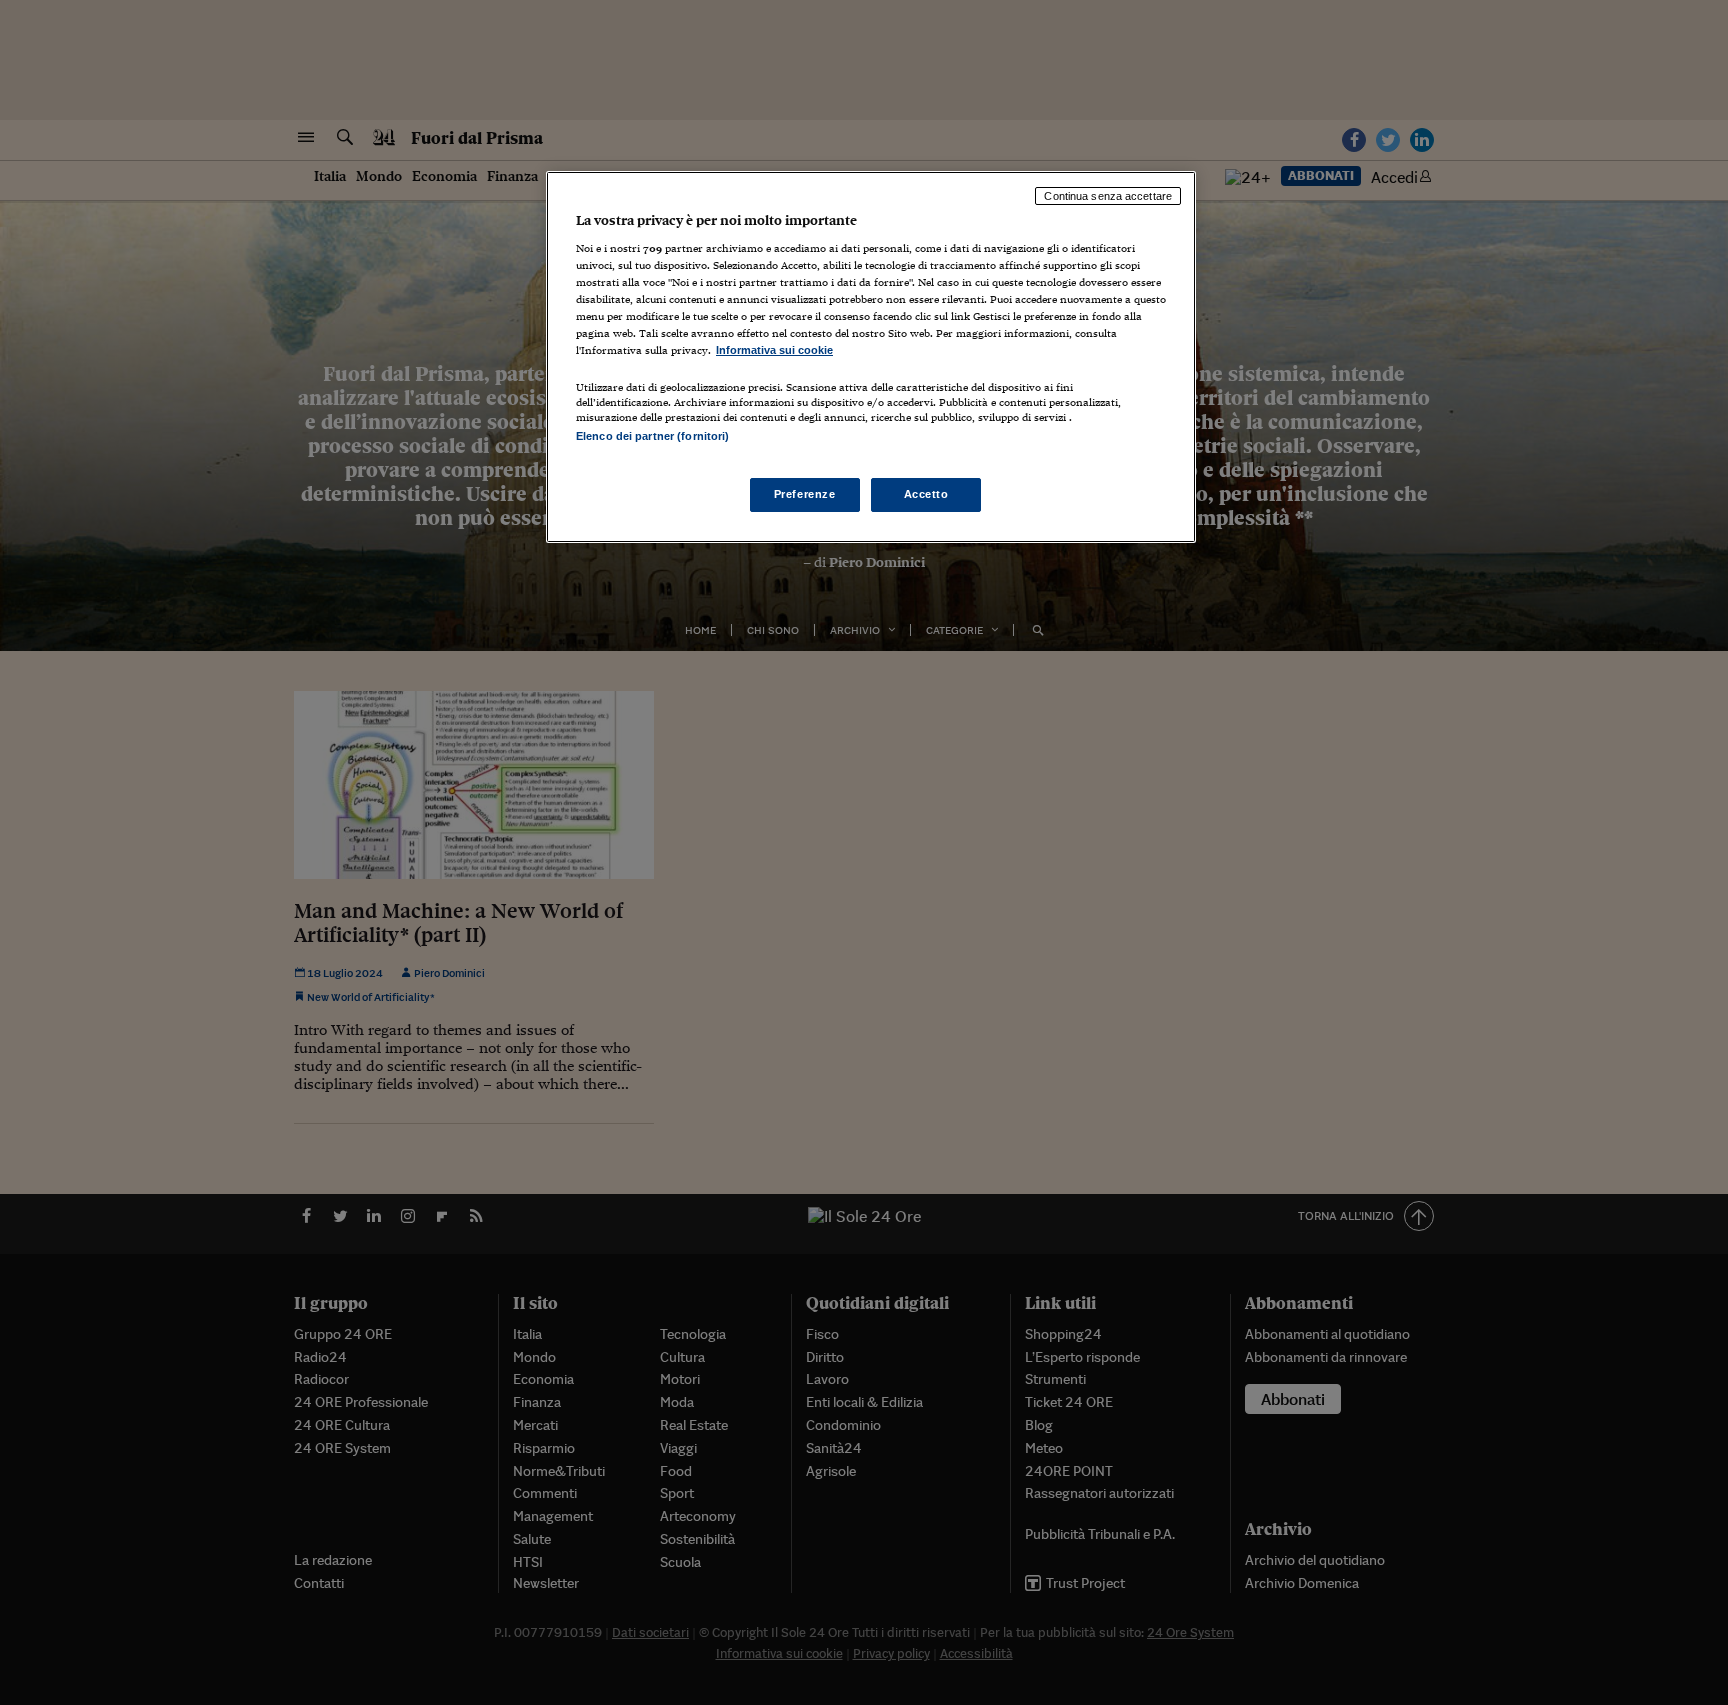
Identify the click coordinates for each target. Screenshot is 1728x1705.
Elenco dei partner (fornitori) (652, 436)
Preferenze (805, 494)
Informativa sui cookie (774, 350)
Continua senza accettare (1108, 196)
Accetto (926, 494)
